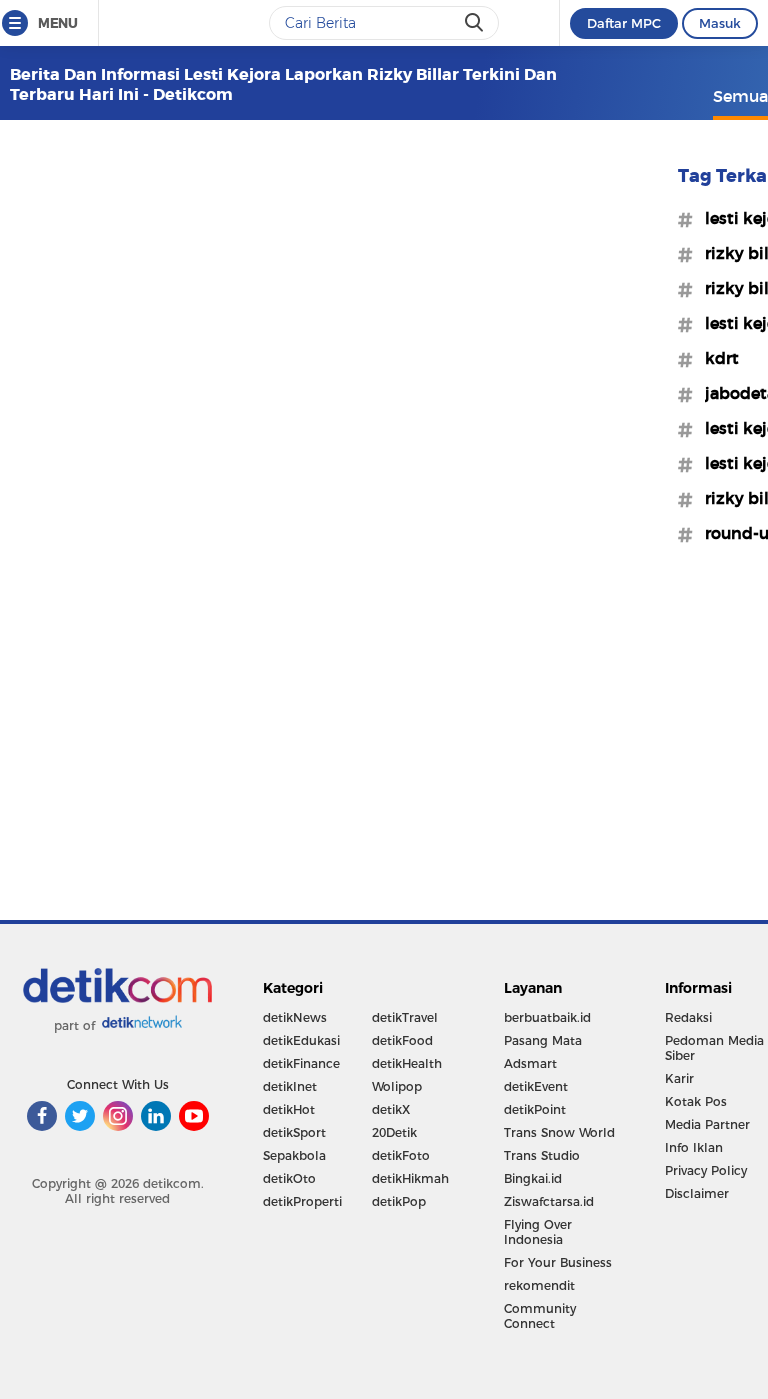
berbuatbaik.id (547, 1017)
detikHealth (407, 1063)
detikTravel (405, 1017)
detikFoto (401, 1155)
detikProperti (302, 1201)
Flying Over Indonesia (538, 1232)
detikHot (289, 1109)
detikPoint (535, 1109)
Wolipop (397, 1086)
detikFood (402, 1040)
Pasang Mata (543, 1040)
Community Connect (540, 1316)
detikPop (399, 1201)
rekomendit (539, 1285)
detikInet (290, 1086)
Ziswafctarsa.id (549, 1201)
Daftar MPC (624, 23)
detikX (391, 1109)
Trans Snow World (559, 1132)
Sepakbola (294, 1155)
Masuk (720, 23)
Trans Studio (542, 1155)
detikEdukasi (301, 1040)
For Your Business (558, 1262)
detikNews (295, 1017)
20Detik (394, 1132)
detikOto (289, 1178)
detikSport (294, 1132)
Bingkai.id (533, 1178)
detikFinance (301, 1063)
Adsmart (530, 1063)
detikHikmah (410, 1178)
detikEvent (536, 1086)
